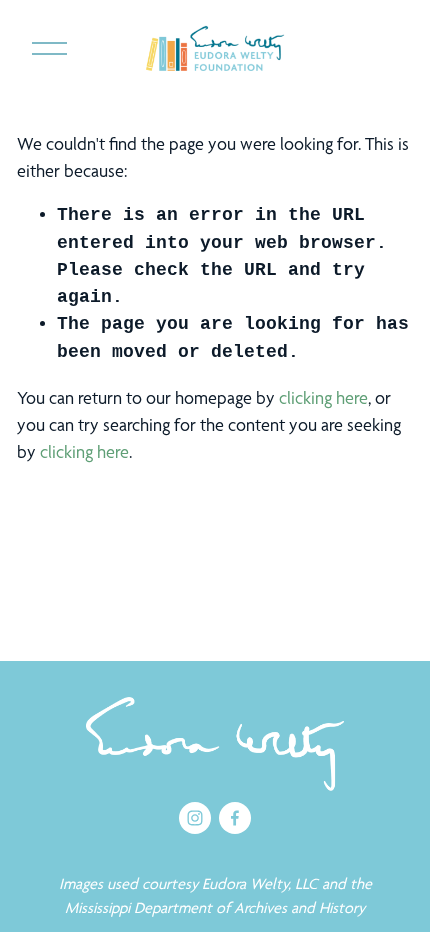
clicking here (323, 397)
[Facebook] (235, 818)
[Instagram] (195, 818)
